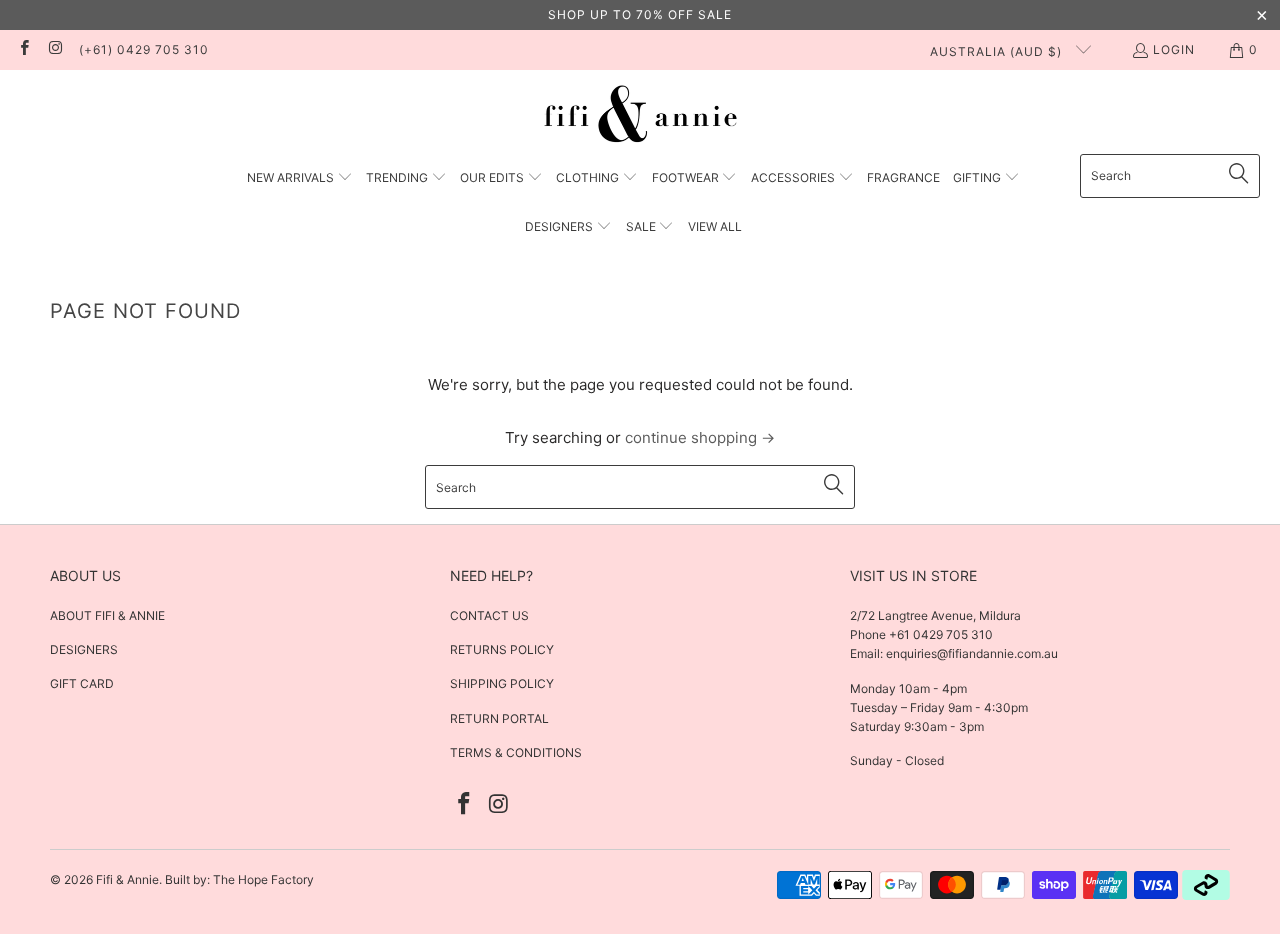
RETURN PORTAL (499, 718)
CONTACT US (489, 615)
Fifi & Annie (127, 879)
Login (1174, 49)
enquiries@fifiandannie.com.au (972, 653)
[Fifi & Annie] (640, 117)
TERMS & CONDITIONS (516, 752)
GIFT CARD (82, 683)
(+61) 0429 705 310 (144, 49)
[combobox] (1170, 176)
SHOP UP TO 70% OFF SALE (640, 14)
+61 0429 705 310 (939, 634)
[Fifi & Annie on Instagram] (54, 49)
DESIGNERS (84, 649)
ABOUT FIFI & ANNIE (107, 615)
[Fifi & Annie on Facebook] (23, 49)
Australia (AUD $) (998, 51)
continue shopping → (700, 437)
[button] (300, 178)
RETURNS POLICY (502, 649)
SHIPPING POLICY (502, 683)
